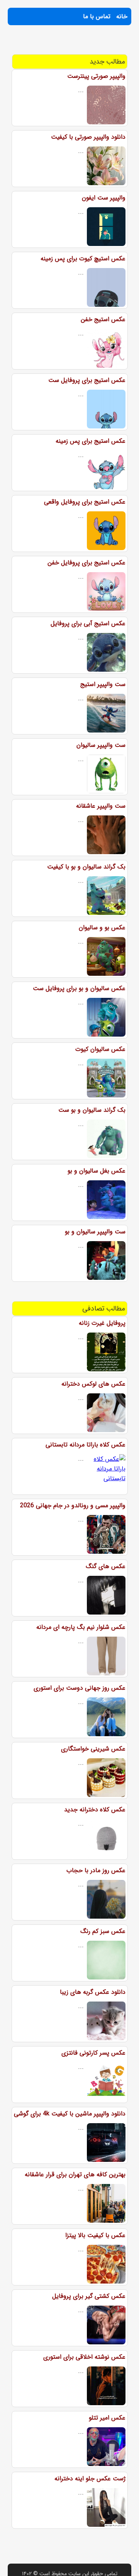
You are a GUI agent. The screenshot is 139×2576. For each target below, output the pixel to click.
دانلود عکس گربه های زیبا (93, 1992)
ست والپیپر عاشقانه (101, 806)
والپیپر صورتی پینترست (96, 76)
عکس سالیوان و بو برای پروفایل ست (79, 988)
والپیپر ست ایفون (104, 198)
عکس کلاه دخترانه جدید (95, 1810)
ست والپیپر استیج (103, 684)
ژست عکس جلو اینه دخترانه (90, 2479)
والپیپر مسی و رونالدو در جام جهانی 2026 (73, 1506)
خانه (122, 16)
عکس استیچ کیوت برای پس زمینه (83, 259)
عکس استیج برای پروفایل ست (87, 380)
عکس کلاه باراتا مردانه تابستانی (86, 1445)
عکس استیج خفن (103, 319)
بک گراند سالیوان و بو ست (92, 1110)
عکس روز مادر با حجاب (96, 1870)
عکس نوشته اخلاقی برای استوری (84, 2357)
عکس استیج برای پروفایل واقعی (85, 502)
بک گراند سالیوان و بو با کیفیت (86, 867)
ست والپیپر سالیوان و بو (95, 1232)
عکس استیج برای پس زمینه (91, 441)
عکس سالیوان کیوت (100, 1049)
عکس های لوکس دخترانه (93, 1384)
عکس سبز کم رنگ (103, 1931)
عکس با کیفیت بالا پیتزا (95, 2235)
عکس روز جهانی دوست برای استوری (80, 1688)
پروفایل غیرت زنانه (102, 1323)
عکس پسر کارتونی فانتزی (93, 2053)
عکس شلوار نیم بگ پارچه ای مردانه (81, 1627)
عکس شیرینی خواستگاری (93, 1749)
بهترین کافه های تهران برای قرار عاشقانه (75, 2174)
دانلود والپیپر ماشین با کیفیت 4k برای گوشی (70, 2114)
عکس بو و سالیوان (102, 928)
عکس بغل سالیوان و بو (97, 1171)
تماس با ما (97, 16)
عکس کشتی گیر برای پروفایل (89, 2296)
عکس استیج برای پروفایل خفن (86, 563)
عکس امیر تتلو (107, 2418)
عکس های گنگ (106, 1566)
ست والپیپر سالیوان (101, 745)
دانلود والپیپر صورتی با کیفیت (88, 137)
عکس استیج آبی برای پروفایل (88, 623)
